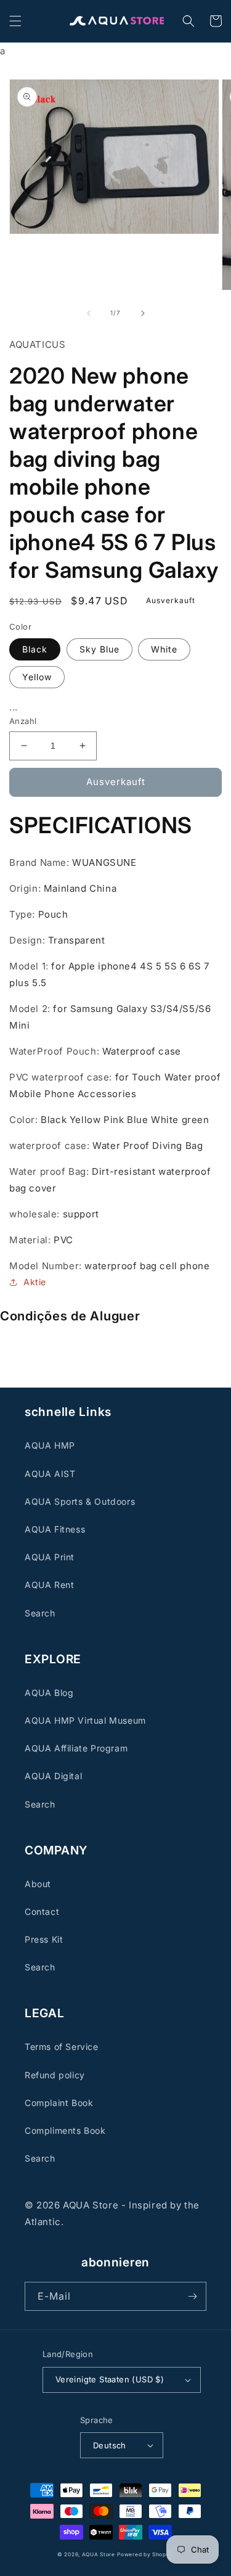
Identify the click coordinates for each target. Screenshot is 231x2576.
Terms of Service (62, 2047)
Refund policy (55, 2075)
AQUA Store (99, 2554)
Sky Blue (99, 649)
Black (35, 649)
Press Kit (44, 1939)
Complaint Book (59, 2103)
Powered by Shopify (145, 2554)
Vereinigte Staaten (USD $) (110, 2379)
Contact (42, 1911)
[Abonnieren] (192, 2296)
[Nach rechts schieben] (143, 313)
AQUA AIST (50, 1474)
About (38, 1884)
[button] (15, 21)
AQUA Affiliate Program (76, 1748)
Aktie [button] (35, 1282)
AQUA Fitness (55, 1529)
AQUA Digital (53, 1776)
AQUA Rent (49, 1585)
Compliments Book (65, 2130)
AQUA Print (50, 1557)
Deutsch (110, 2445)
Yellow (37, 677)
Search (40, 1613)
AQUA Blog (49, 1693)
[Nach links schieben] (89, 313)
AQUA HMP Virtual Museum (85, 1720)
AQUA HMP (50, 1445)
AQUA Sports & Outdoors (80, 1501)
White (164, 649)
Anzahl (23, 721)
